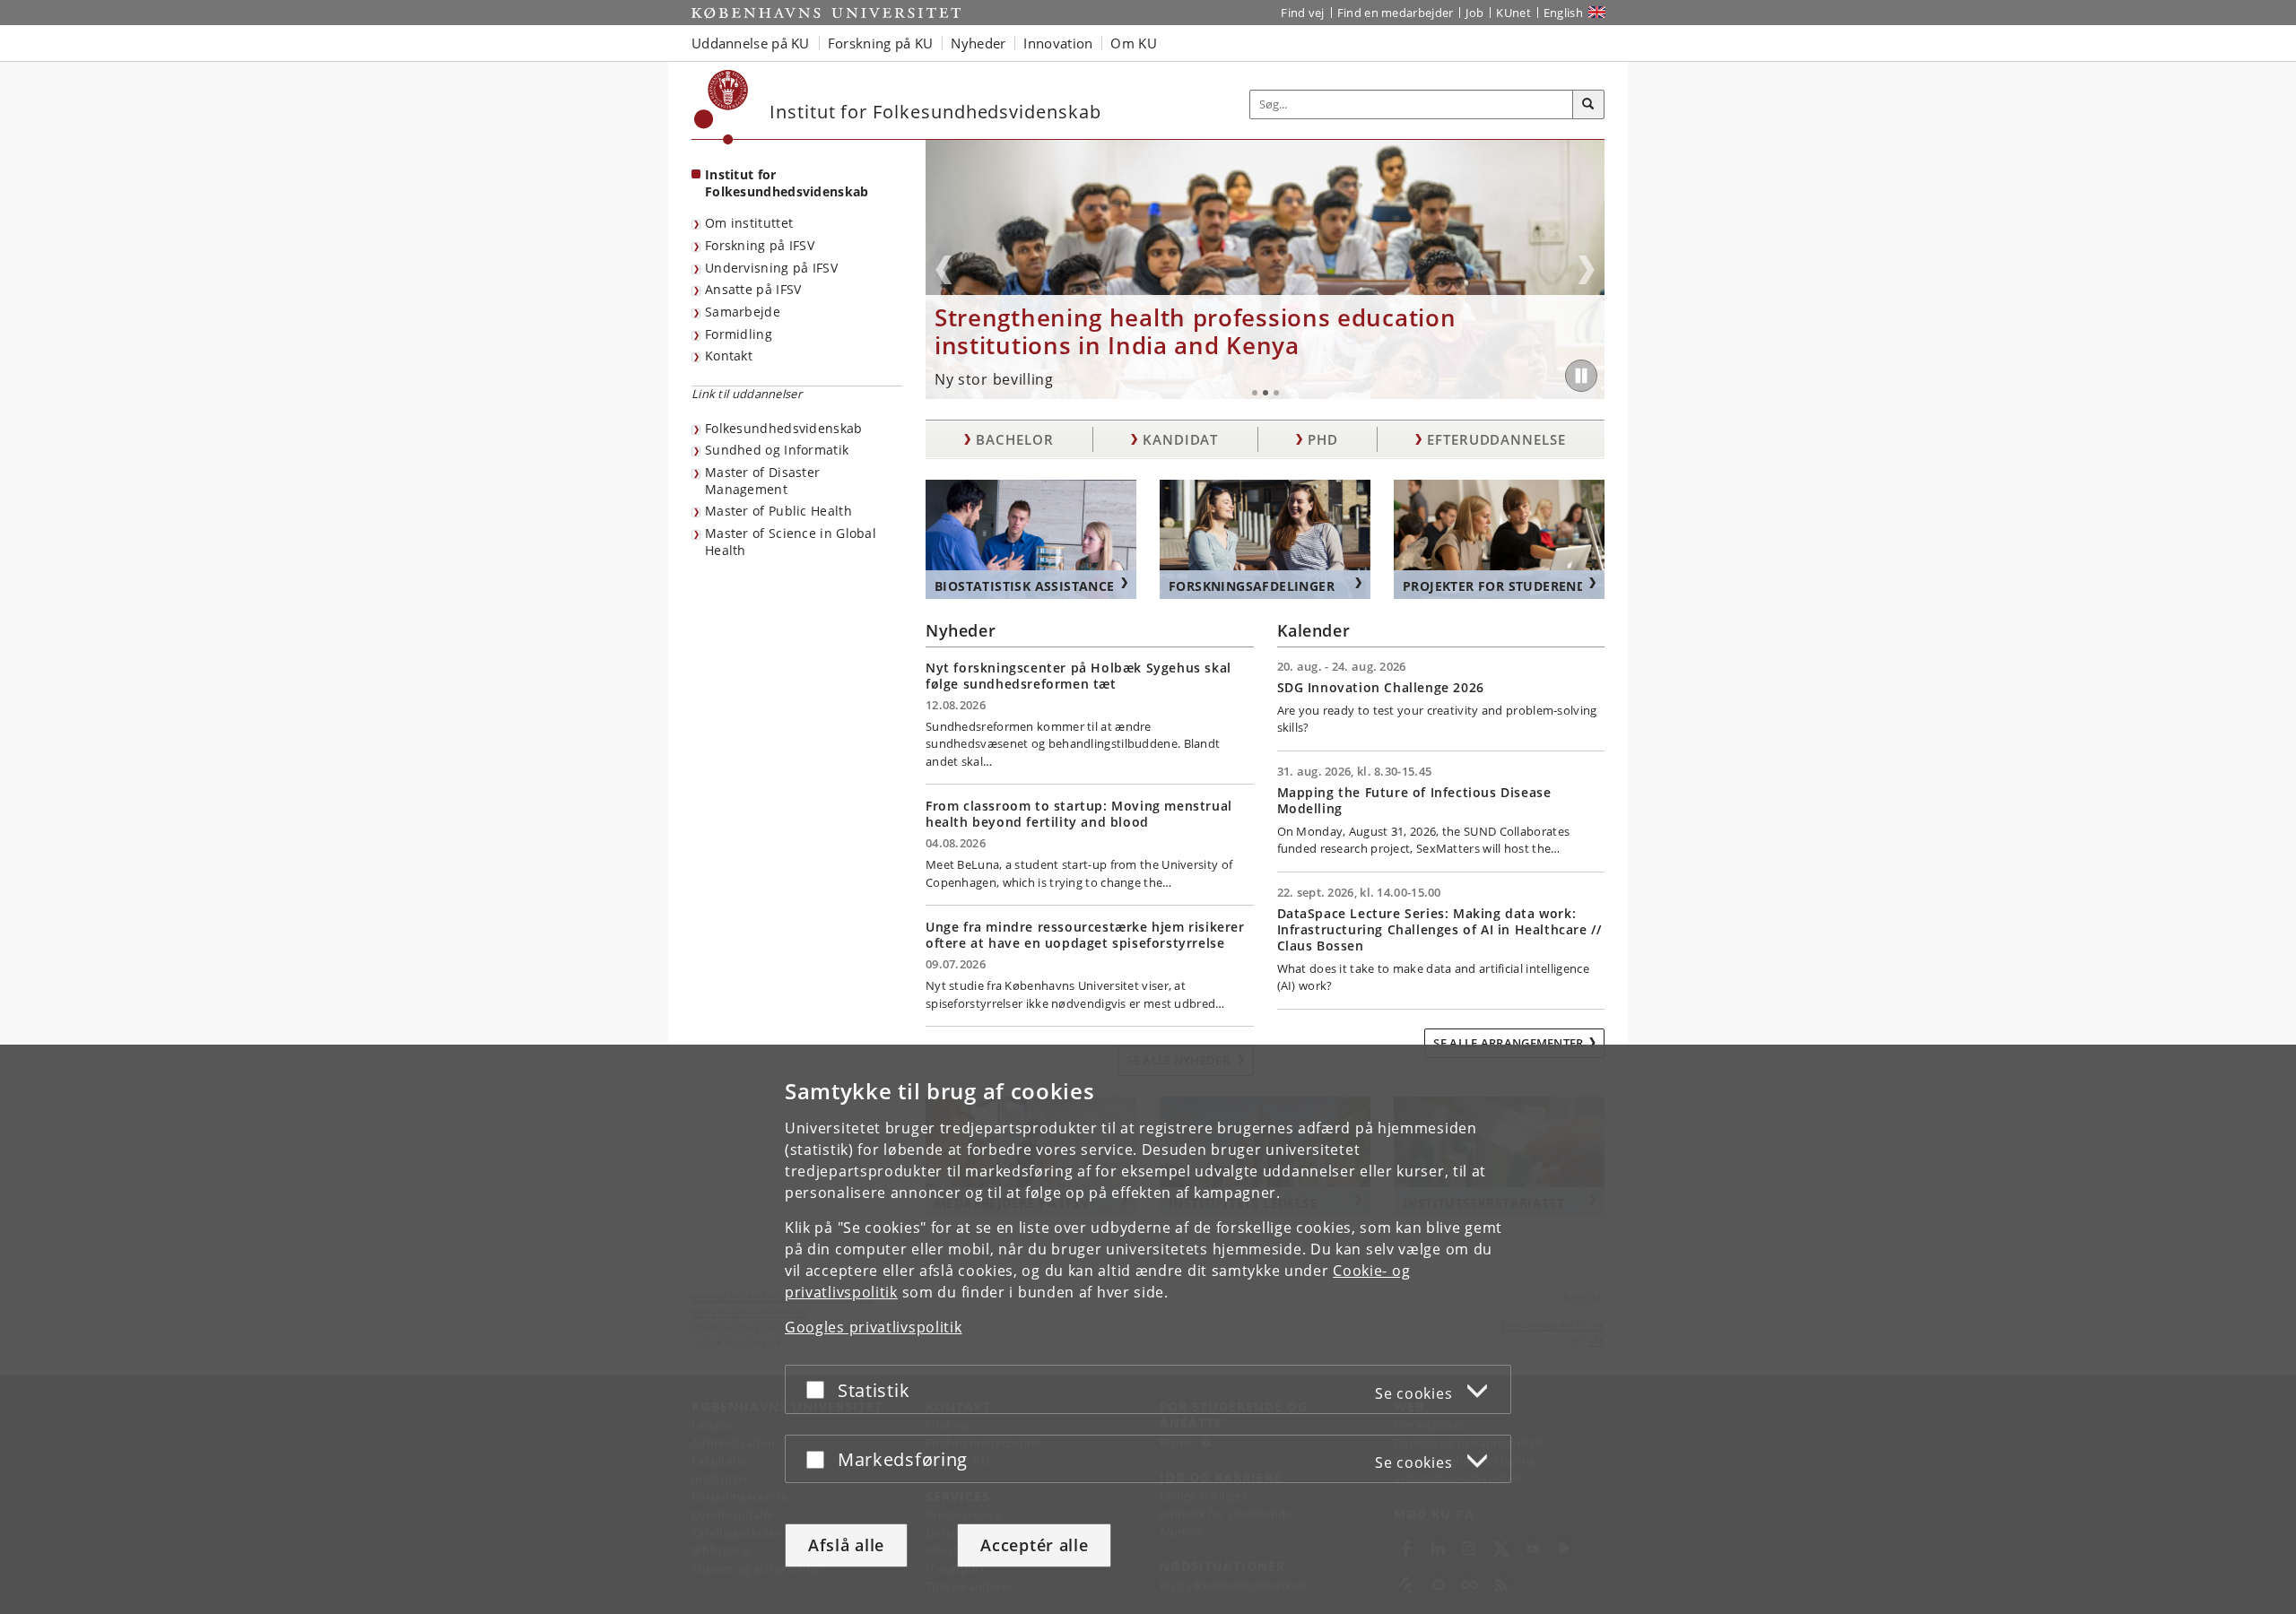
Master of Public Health (778, 511)
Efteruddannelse (1496, 439)
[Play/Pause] (1581, 376)
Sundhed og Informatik (777, 450)
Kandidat (1180, 439)
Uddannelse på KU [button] (751, 43)
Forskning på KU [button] (881, 43)
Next (1587, 270)
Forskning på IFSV (760, 245)
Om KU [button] (1134, 43)
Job (1474, 13)
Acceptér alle (1034, 1545)
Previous (944, 270)
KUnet (1513, 13)
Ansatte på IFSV (753, 289)
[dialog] (1148, 1329)
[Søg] (1588, 105)
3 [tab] (1276, 393)
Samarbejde (743, 312)
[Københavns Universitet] (722, 107)
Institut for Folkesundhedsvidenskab (787, 183)
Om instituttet (749, 223)
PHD (1323, 439)
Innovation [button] (1058, 43)
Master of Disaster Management (762, 481)
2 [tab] (1265, 393)
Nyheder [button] (978, 43)
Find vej (1302, 13)
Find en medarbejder (1396, 13)
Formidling (739, 334)
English (1563, 13)
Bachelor (1014, 439)
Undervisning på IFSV (771, 268)
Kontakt (729, 356)
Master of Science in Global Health (791, 542)
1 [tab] (1255, 393)
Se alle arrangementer (1508, 1043)
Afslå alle (846, 1545)
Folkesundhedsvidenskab (784, 428)
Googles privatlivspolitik (874, 1327)
